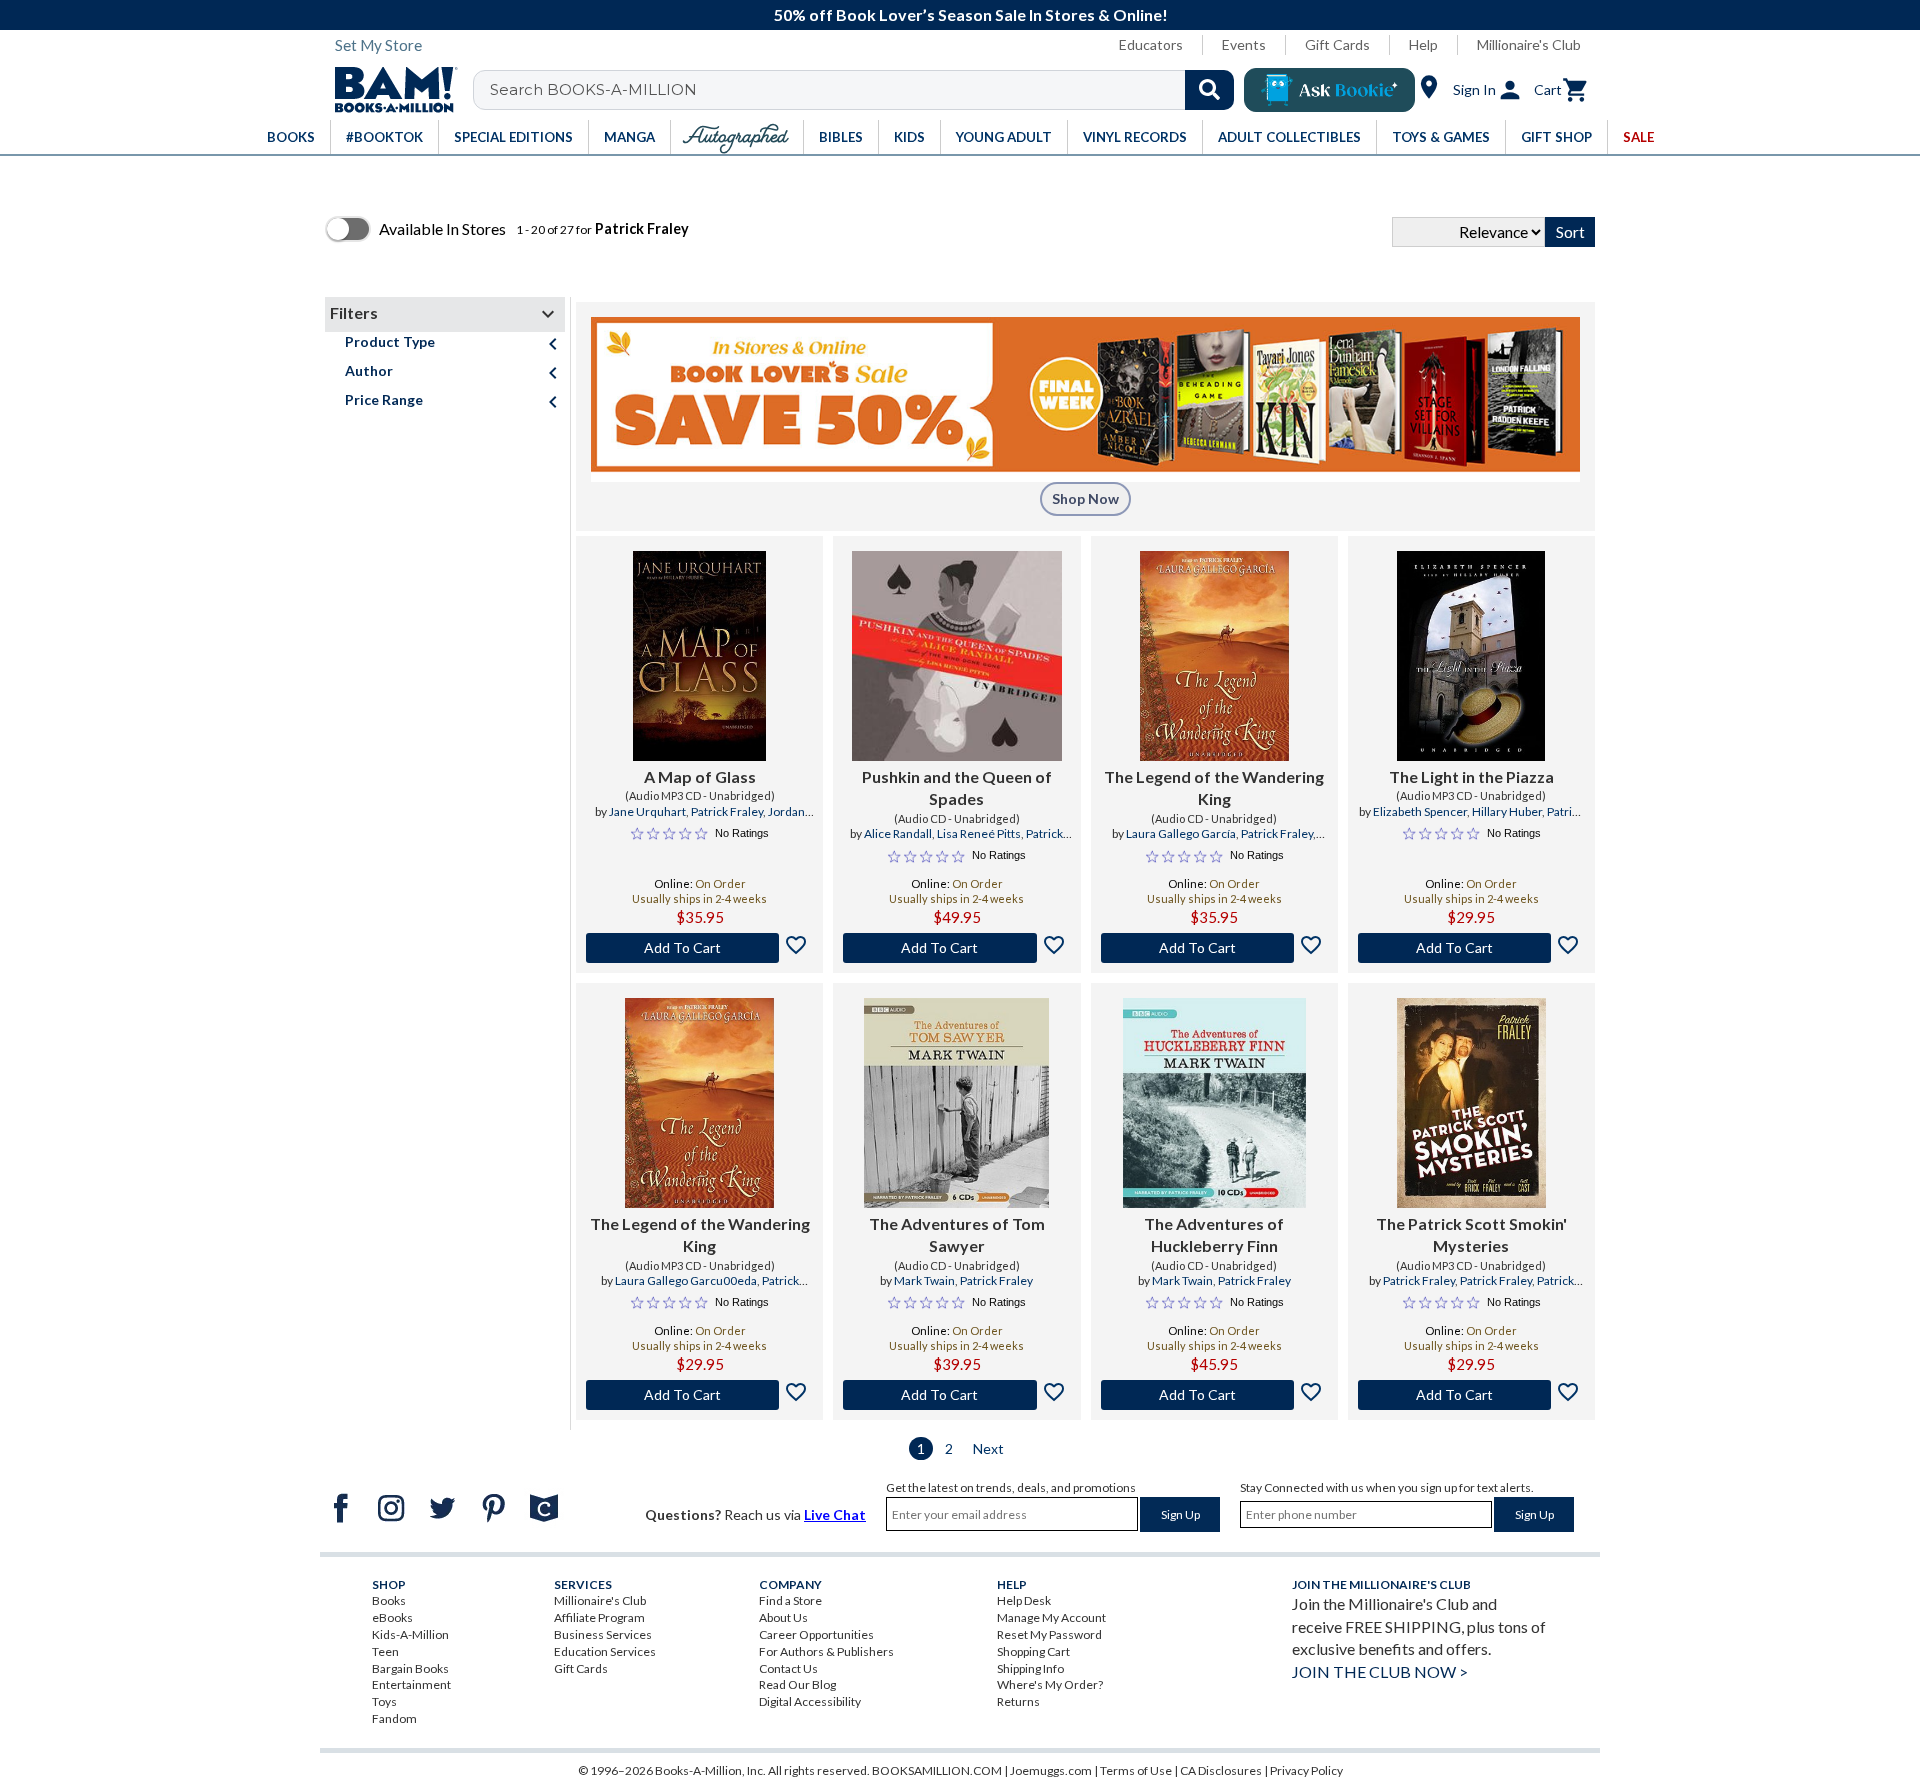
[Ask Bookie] (1329, 90)
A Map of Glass (700, 776)
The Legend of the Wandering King (1214, 787)
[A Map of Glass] (699, 656)
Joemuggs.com (1051, 1770)
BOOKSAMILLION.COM (937, 1770)
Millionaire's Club (1529, 44)
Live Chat (835, 1514)
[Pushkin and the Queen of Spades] (957, 656)
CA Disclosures (1221, 1770)
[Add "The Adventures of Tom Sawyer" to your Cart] (956, 1395)
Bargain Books (410, 1668)
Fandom (394, 1718)
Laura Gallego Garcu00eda (686, 1280)
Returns (1018, 1701)
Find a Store (790, 1600)
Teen (385, 1651)
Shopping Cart (1033, 1651)
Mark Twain (924, 1280)
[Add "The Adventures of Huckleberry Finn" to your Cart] (1214, 1395)
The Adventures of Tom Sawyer (957, 1234)
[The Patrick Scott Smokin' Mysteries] (1471, 1103)
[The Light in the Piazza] (1471, 656)
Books (389, 1600)
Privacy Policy (1306, 1770)
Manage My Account (1051, 1617)
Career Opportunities (816, 1634)
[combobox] (866, 90)
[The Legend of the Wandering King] (1214, 656)
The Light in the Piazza (1471, 776)
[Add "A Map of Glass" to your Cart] (699, 948)
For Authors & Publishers (826, 1651)
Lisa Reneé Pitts (979, 833)
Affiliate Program (599, 1617)
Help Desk (1024, 1600)
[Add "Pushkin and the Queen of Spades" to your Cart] (956, 948)
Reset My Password (1049, 1634)
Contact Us (788, 1668)
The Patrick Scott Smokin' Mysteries (1471, 1234)
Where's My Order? (1050, 1684)
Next (988, 1448)
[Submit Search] (1209, 90)
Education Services (605, 1651)
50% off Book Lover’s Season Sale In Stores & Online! (971, 14)
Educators (1151, 44)
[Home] (389, 90)
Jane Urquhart (647, 811)
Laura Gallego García (1181, 833)
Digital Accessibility (810, 1701)
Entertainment (411, 1684)
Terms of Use (1136, 1770)
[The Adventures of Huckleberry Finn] (1214, 1103)
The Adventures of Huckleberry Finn (1214, 1234)
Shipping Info (1030, 1668)
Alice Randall (898, 833)
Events (1244, 44)
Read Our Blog (797, 1684)
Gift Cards (1337, 44)
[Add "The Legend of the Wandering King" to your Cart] (1214, 948)
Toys (384, 1701)
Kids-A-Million (410, 1634)
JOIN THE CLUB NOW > (1380, 1671)
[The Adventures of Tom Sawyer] (956, 1103)
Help (1423, 44)
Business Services (603, 1634)
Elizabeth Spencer (1420, 811)
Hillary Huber (1507, 811)
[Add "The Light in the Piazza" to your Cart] (1471, 948)
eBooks (392, 1617)
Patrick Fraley (727, 811)
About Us (783, 1617)
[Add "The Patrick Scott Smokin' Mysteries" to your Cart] (1471, 1395)
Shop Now (1085, 498)
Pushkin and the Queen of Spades (957, 787)
